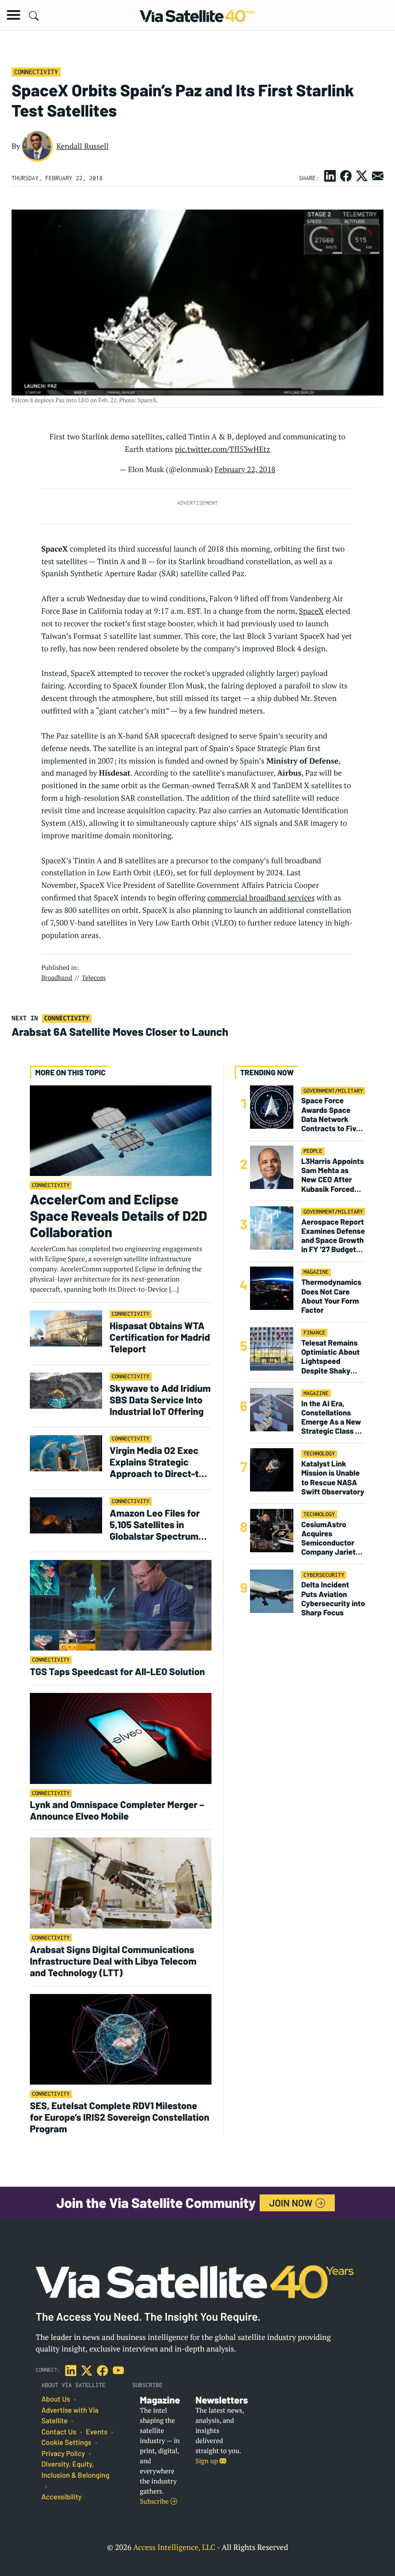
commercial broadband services (261, 898)
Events (97, 2432)
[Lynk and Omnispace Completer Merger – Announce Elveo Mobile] (121, 1738)
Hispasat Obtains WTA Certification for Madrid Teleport (160, 1337)
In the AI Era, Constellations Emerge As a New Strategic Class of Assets (332, 1418)
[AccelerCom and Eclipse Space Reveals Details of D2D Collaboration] (121, 1130)
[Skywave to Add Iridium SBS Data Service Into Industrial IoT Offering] (66, 1390)
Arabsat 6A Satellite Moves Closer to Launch (120, 1031)
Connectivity (36, 72)
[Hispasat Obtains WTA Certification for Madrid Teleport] (66, 1328)
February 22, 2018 (245, 469)
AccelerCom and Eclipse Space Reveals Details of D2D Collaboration (118, 1215)
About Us (56, 2399)
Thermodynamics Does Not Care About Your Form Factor (331, 1296)
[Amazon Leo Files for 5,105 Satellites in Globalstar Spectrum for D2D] (66, 1515)
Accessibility (61, 2497)
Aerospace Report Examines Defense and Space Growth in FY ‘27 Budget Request (333, 1236)
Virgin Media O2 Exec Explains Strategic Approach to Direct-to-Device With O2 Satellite (159, 1462)
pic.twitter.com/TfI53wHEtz (223, 449)
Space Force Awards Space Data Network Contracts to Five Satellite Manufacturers (331, 1115)
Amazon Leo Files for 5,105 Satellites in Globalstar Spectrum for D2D (155, 1524)
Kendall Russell (83, 146)
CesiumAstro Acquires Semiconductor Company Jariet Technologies (328, 1539)
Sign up (208, 2461)
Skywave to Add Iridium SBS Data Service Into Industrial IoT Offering (160, 1400)
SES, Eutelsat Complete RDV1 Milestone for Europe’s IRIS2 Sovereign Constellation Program (119, 2117)
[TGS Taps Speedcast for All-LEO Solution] (121, 1605)
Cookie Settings (66, 2443)
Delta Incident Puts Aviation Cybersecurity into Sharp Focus (333, 1599)
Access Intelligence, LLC (174, 2547)
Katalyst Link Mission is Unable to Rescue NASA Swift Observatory (333, 1478)
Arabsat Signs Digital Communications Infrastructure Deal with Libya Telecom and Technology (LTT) (113, 1961)
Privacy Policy (63, 2454)
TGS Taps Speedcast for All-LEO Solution (117, 1671)
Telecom (93, 978)
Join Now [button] (292, 2203)
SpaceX (311, 611)
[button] (13, 15)
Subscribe (155, 2502)
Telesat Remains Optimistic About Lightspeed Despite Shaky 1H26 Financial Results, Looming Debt (331, 1357)
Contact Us (59, 2432)
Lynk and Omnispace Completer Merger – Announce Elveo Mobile (117, 1810)
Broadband (57, 978)
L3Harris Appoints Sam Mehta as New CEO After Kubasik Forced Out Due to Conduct (332, 1175)
